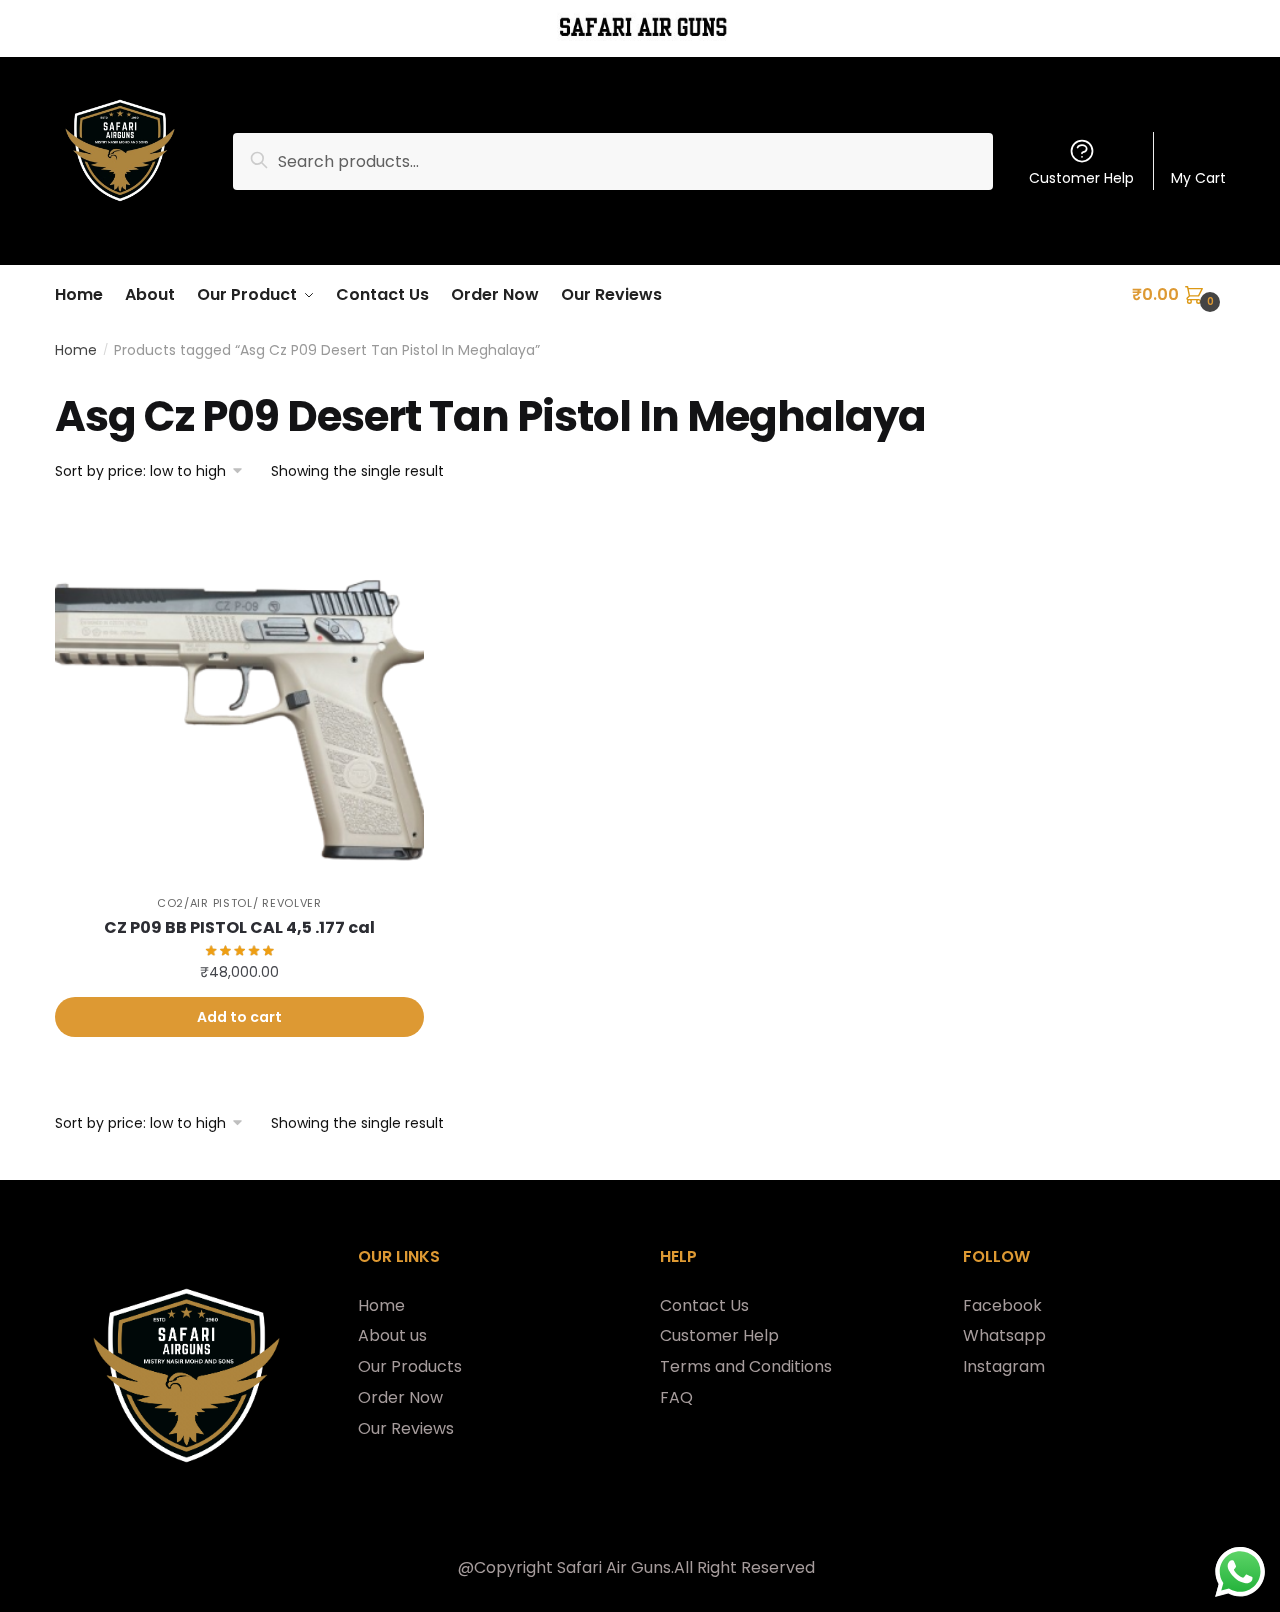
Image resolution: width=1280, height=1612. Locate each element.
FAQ (676, 1397)
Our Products (410, 1366)
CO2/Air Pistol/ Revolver (239, 903)
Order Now (400, 1397)
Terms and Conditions (746, 1366)
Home (76, 350)
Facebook (1002, 1305)
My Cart (1198, 178)
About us (392, 1335)
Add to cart (239, 1017)
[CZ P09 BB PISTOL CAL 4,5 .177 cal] (239, 693)
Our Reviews (406, 1428)
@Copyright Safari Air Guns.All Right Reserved (636, 1567)
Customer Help (1081, 178)
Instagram (1004, 1366)
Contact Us (704, 1305)
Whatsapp (1004, 1335)
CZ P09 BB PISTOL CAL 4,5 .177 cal (239, 927)
